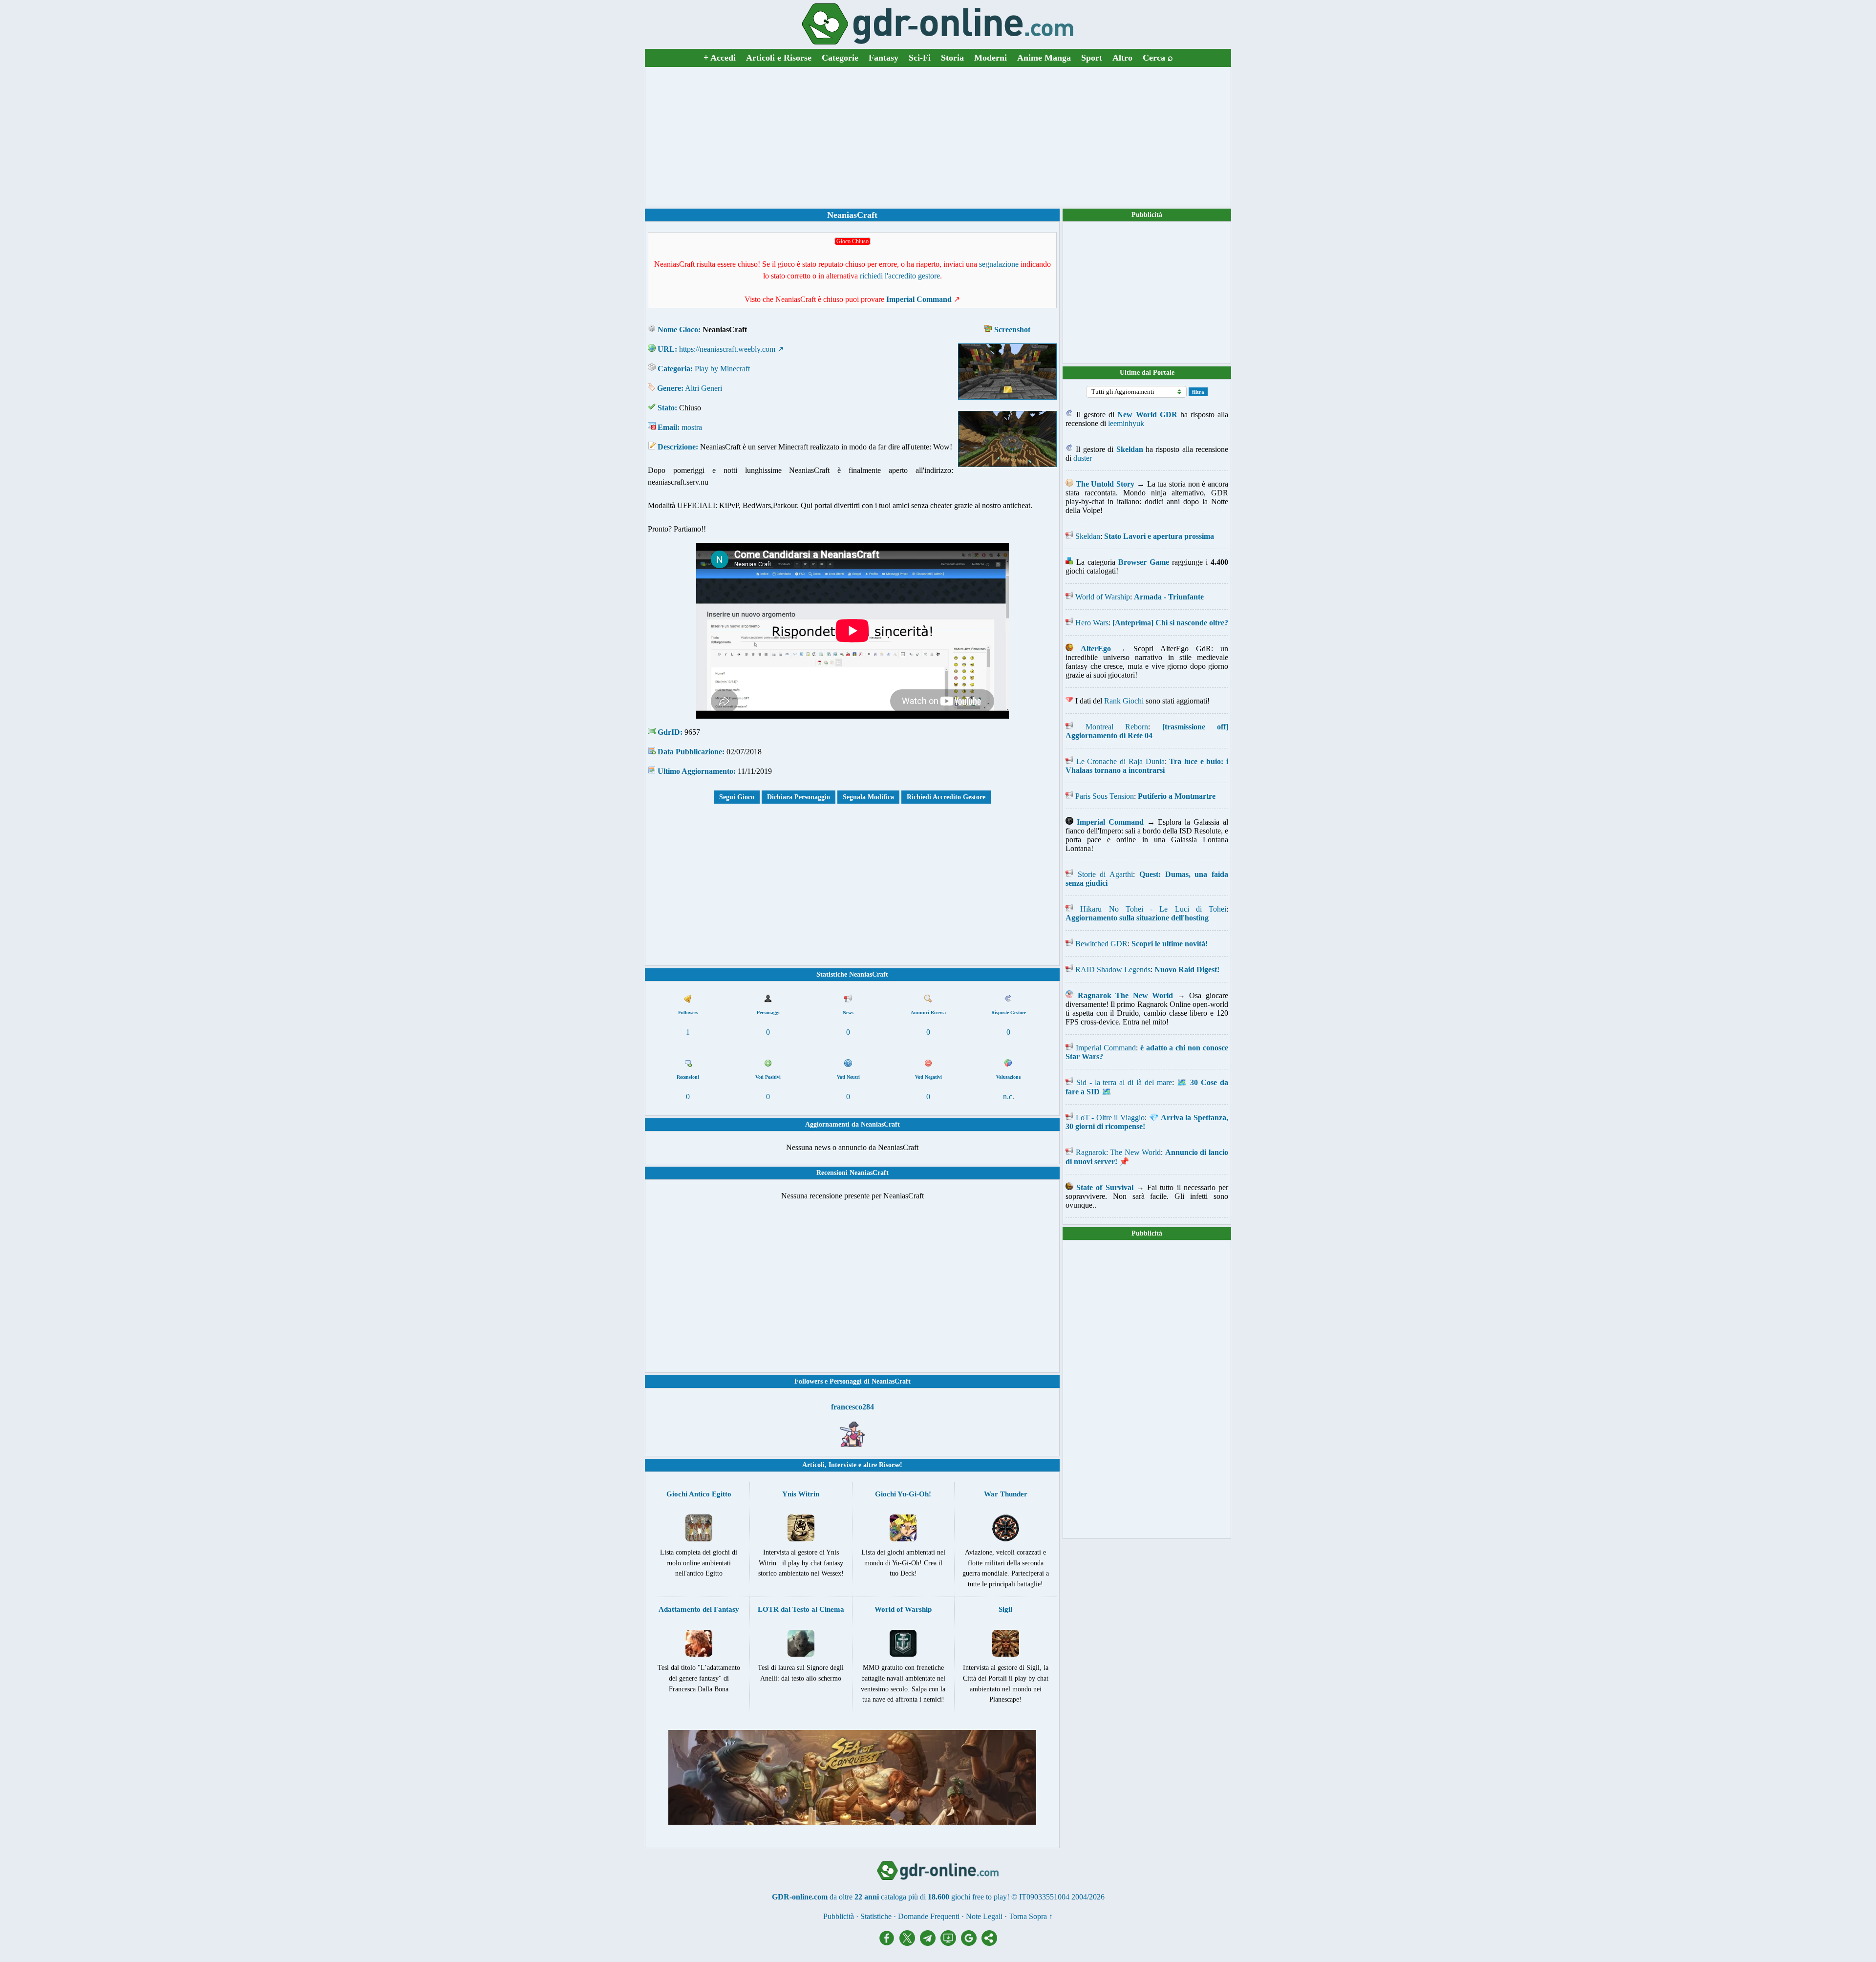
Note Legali (984, 1916)
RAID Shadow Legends (1113, 970)
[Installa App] (951, 1943)
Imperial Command (1106, 1048)
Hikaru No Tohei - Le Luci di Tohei (1153, 909)
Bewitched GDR (1101, 944)
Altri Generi (703, 388)
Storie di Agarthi (1105, 874)
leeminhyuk (1126, 423)
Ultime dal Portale (1147, 373)
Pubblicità (1147, 215)
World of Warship (1103, 597)
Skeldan (1088, 536)
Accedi (720, 58)
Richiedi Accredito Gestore (946, 797)
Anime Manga (1044, 58)
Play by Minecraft (722, 369)
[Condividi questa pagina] (989, 1943)
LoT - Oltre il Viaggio (1110, 1118)
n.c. (1009, 1097)
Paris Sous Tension (1105, 796)
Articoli (813, 1465)
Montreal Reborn (1117, 727)
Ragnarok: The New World (1119, 1152)
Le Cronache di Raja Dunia (1120, 761)
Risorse (889, 1465)
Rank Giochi (1124, 701)
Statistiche (876, 1916)
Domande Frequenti (929, 1916)
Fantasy (884, 58)
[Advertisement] (938, 136)
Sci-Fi (920, 58)
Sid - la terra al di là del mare (1124, 1082)
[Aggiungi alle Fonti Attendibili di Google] (971, 1943)
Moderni (991, 58)
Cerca (1158, 58)
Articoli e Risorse (779, 58)
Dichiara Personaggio (799, 797)
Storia (952, 58)
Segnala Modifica (868, 797)
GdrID (669, 732)
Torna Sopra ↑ (1031, 1916)
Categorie (840, 58)
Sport (1092, 58)
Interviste (842, 1465)
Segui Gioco (737, 797)
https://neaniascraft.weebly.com (727, 349)
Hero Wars (1092, 623)
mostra (692, 427)
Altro (1122, 58)
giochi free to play (979, 1897)
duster (1083, 458)
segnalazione (999, 264)
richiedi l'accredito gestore (900, 276)
